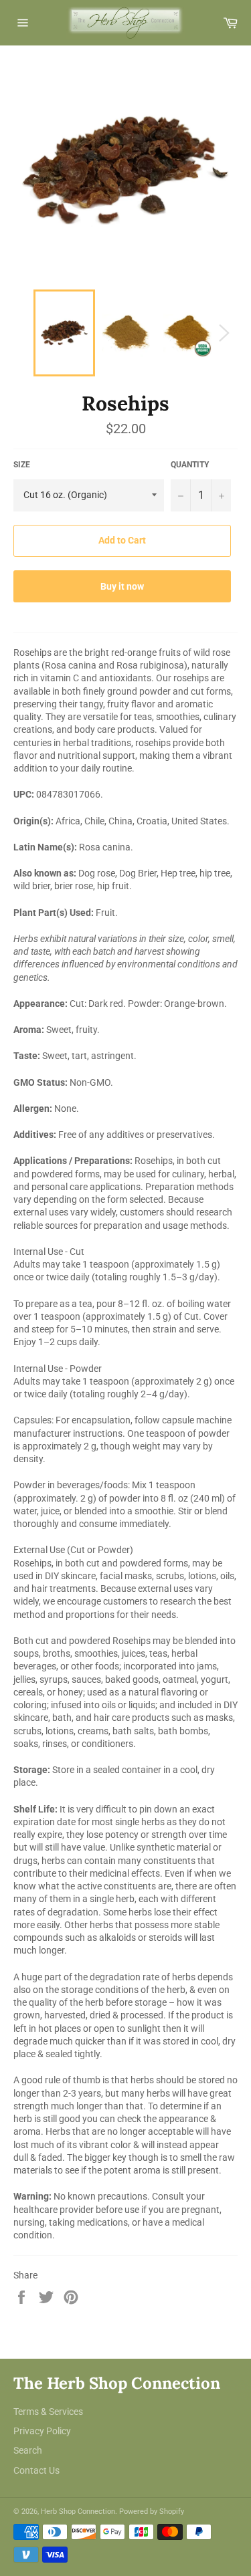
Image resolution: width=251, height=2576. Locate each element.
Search (28, 2450)
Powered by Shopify (152, 2511)
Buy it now (122, 586)
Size (22, 465)
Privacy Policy (42, 2431)
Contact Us (36, 2470)
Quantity (190, 465)
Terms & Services (48, 2412)
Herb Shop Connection (78, 2511)
